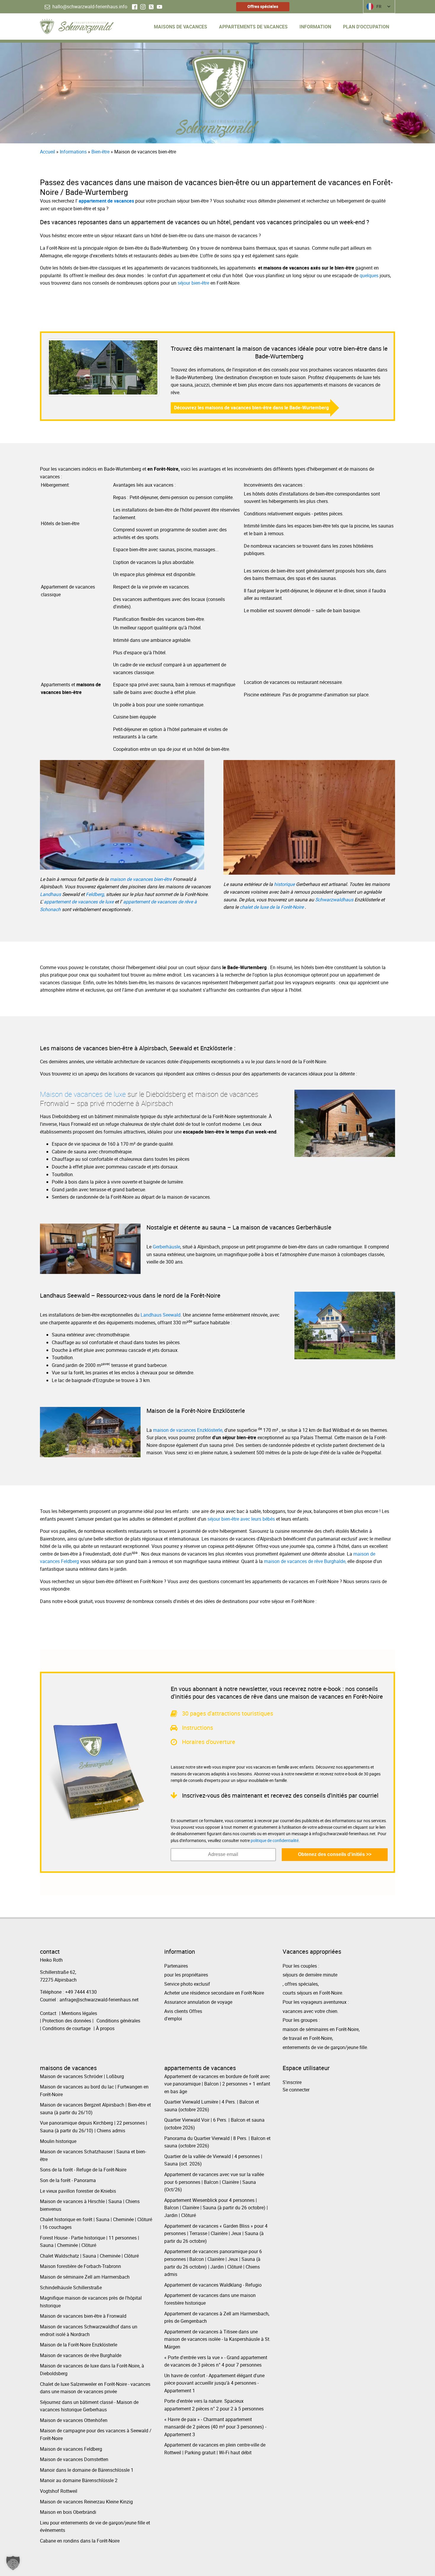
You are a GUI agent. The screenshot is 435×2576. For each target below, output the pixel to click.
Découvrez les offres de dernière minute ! (152, 1327)
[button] (13, 2563)
